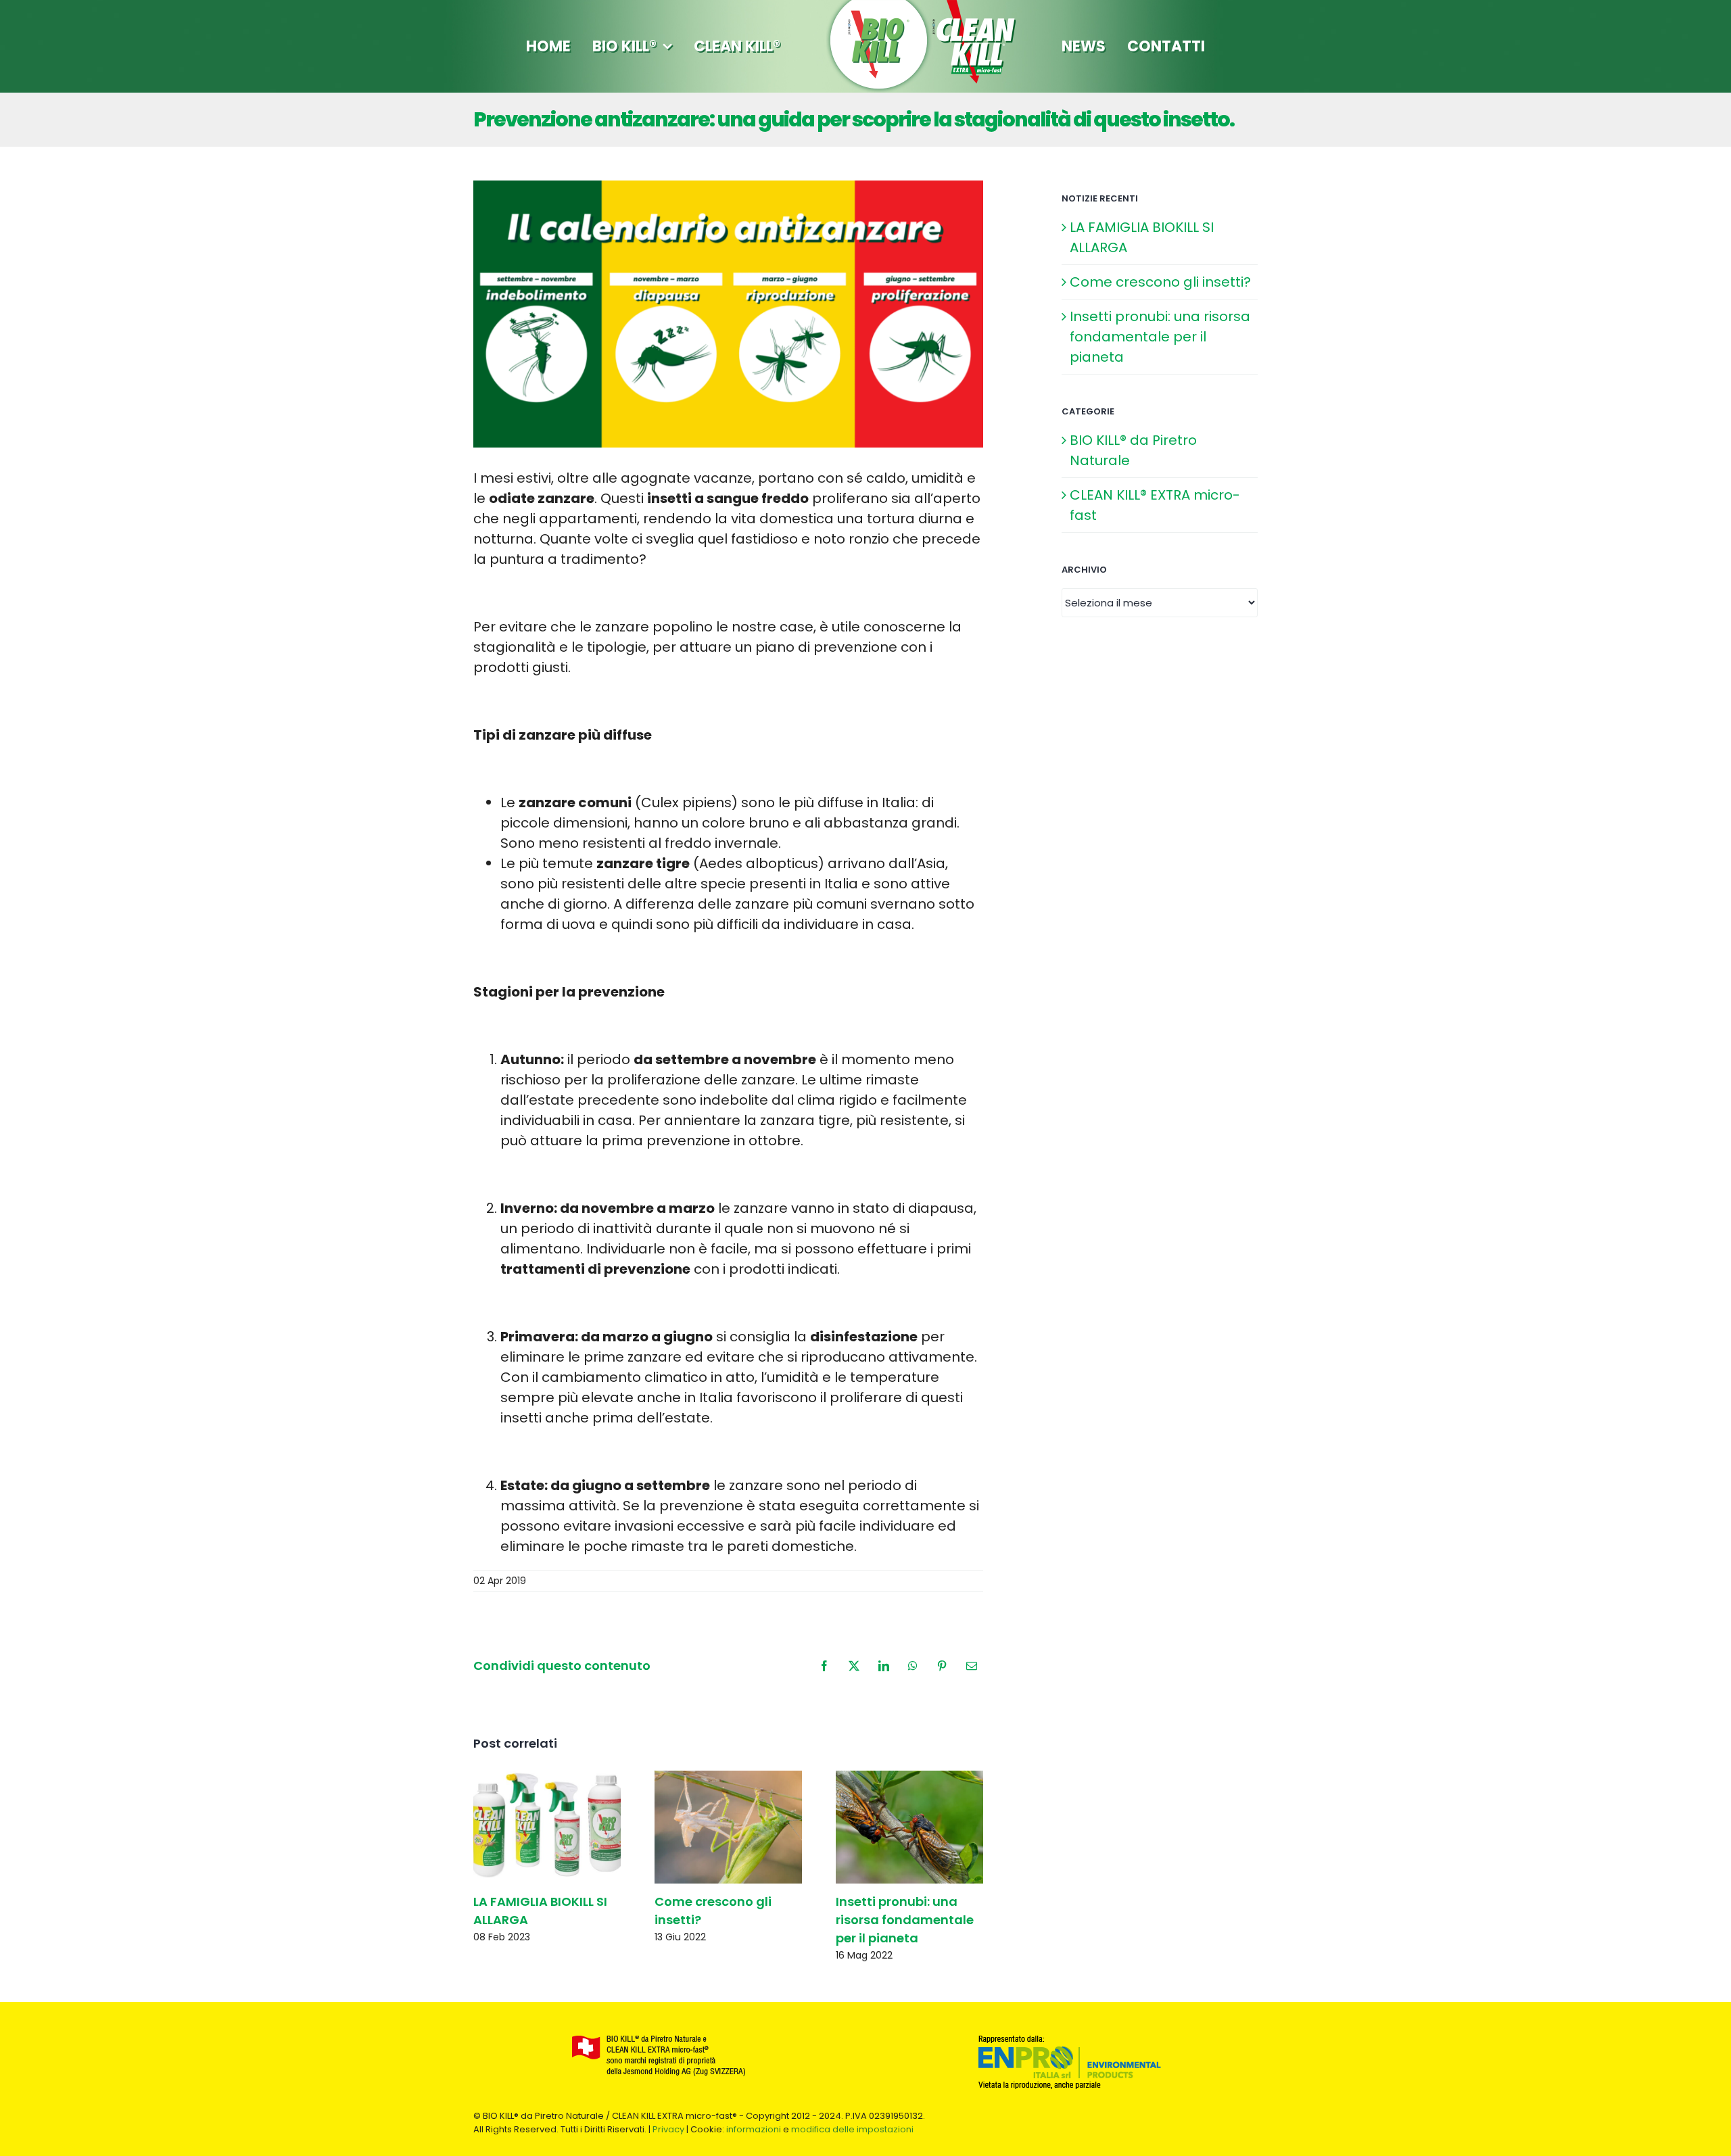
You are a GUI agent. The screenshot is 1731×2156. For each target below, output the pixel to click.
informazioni (754, 2129)
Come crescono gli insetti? (1160, 282)
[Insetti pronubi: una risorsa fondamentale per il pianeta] (909, 1827)
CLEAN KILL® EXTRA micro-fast (1155, 505)
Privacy (668, 2129)
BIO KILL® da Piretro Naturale (1133, 450)
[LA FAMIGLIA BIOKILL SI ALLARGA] (547, 1827)
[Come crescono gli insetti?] (728, 1827)
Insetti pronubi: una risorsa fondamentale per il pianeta (905, 1920)
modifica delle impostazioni (852, 2129)
